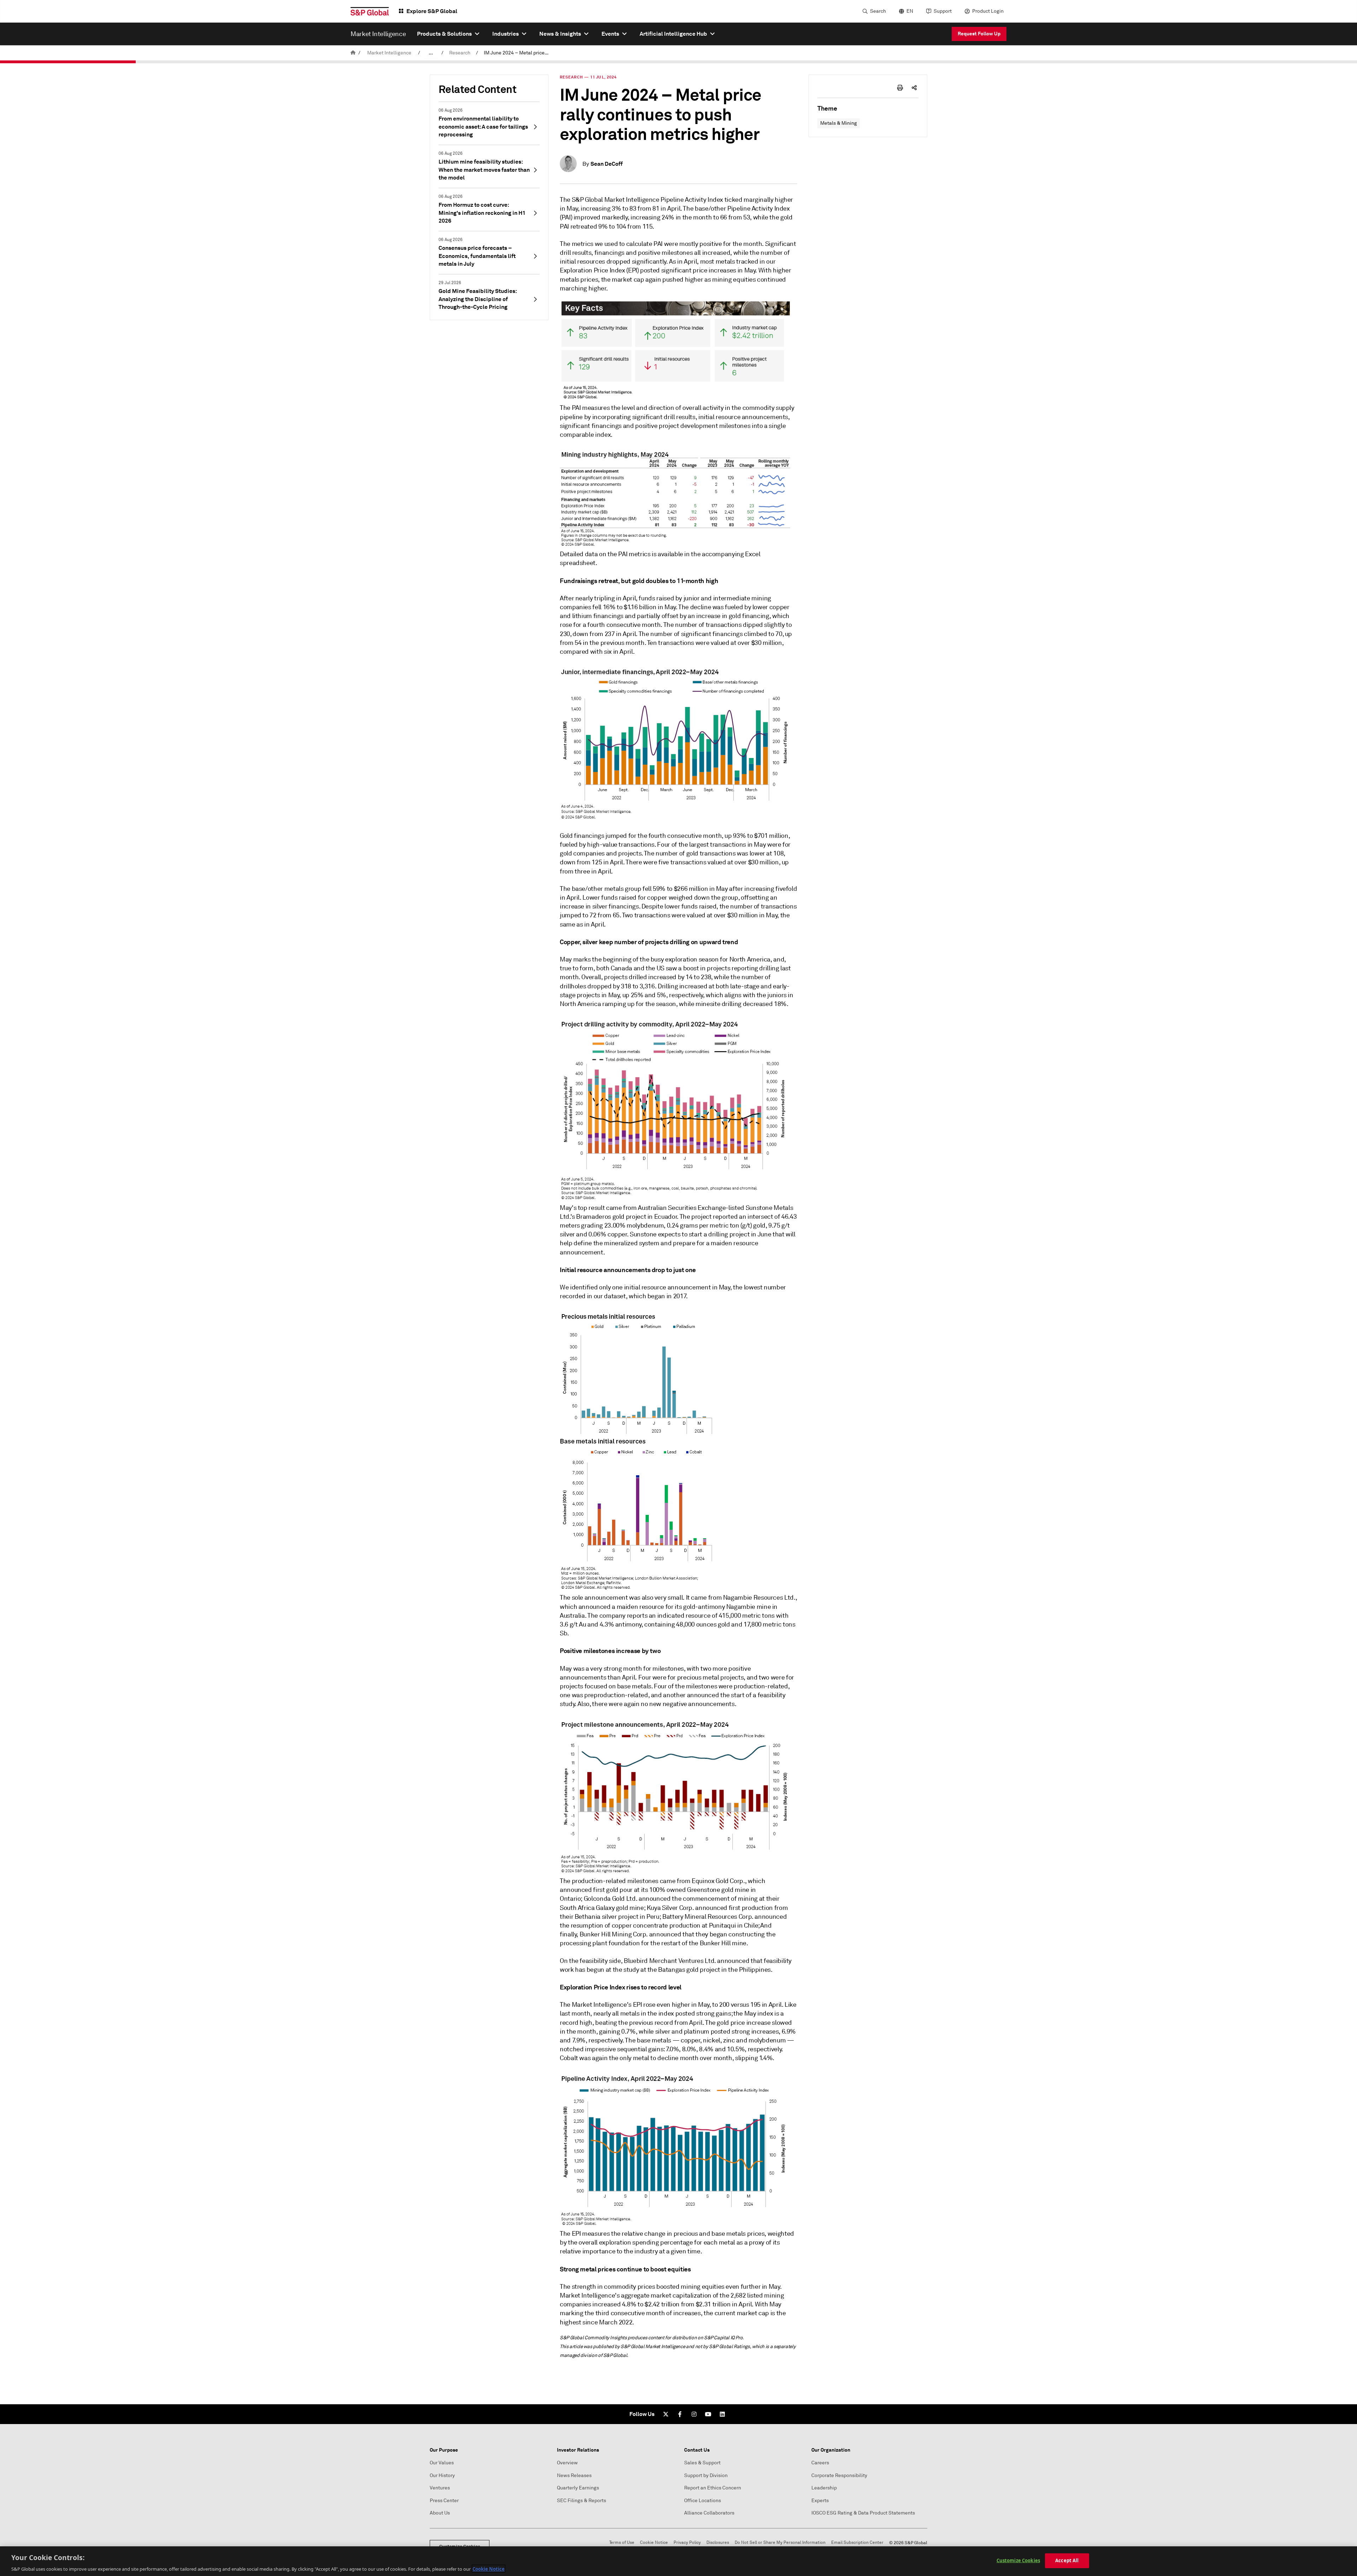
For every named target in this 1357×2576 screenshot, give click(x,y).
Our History (442, 2475)
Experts (820, 2501)
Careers (820, 2463)
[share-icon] (914, 88)
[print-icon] (900, 88)
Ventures (440, 2488)
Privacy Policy (687, 2543)
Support (943, 11)
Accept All (1067, 2560)
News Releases (574, 2475)
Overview (567, 2463)
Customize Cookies (1018, 2560)
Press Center (444, 2501)
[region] (678, 2561)
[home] (353, 53)
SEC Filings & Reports (581, 2501)
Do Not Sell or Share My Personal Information (780, 2543)
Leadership (824, 2488)
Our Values (442, 2463)
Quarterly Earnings (578, 2488)
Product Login (988, 11)
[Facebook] (680, 2414)
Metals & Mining (839, 123)
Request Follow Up (979, 34)
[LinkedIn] (722, 2414)
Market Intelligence (389, 53)
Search (878, 11)
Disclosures (718, 2543)
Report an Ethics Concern (713, 2488)
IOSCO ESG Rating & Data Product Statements (863, 2513)
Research (460, 53)
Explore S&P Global (432, 11)
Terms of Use (622, 2543)
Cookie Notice (654, 2543)
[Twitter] (666, 2414)
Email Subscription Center (857, 2543)
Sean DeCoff (607, 164)
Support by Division (706, 2475)
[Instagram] (694, 2414)
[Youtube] (708, 2414)
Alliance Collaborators (709, 2513)
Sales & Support (702, 2463)
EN (910, 11)
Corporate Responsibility (839, 2475)
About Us (440, 2513)
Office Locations (703, 2501)
